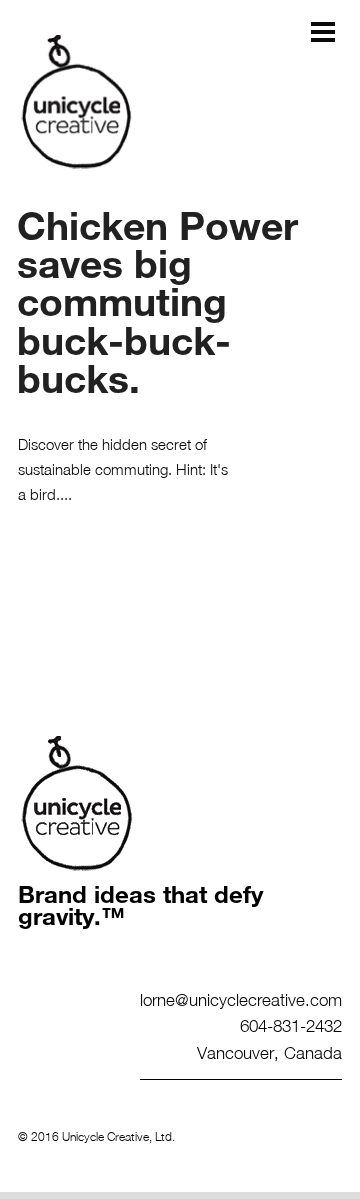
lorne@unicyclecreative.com (241, 999)
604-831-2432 (291, 1025)
